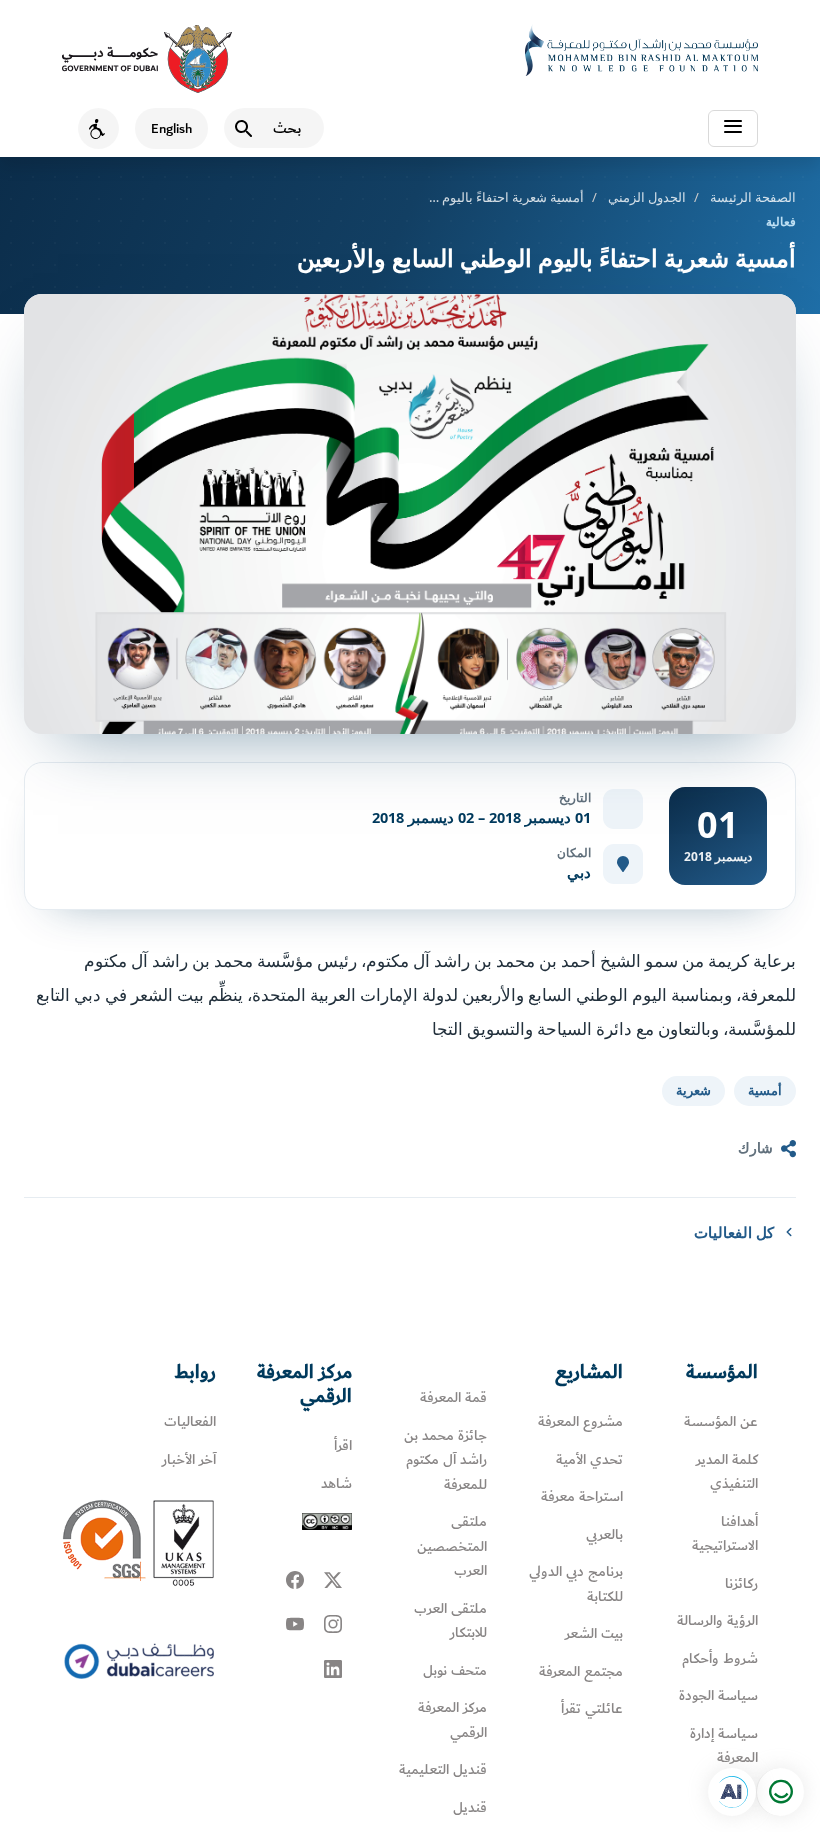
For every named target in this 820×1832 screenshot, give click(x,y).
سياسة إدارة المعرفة (724, 1746)
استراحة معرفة (582, 1496)
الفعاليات (190, 1421)
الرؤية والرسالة (717, 1620)
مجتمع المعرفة (581, 1671)
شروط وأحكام (720, 1658)
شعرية (693, 1090)
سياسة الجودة (718, 1695)
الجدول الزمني (647, 197)
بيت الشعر (594, 1633)
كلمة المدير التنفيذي (727, 1472)
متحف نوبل (455, 1670)
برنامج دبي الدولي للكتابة (576, 1584)
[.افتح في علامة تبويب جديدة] (732, 1792)
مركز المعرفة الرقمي (452, 1720)
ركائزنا (741, 1583)
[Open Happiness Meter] (780, 1792)
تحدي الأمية (589, 1459)
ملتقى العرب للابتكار (450, 1621)
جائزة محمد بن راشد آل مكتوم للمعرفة (445, 1460)
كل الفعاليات (734, 1232)
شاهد (336, 1483)
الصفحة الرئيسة (753, 197)
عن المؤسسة (721, 1421)
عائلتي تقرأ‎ (592, 1708)
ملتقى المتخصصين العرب (452, 1546)
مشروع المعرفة (580, 1421)
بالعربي (604, 1534)
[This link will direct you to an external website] (147, 59)
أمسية (765, 1090)
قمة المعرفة (453, 1397)
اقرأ (343, 1445)
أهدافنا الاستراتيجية (725, 1534)
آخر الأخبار (189, 1459)
